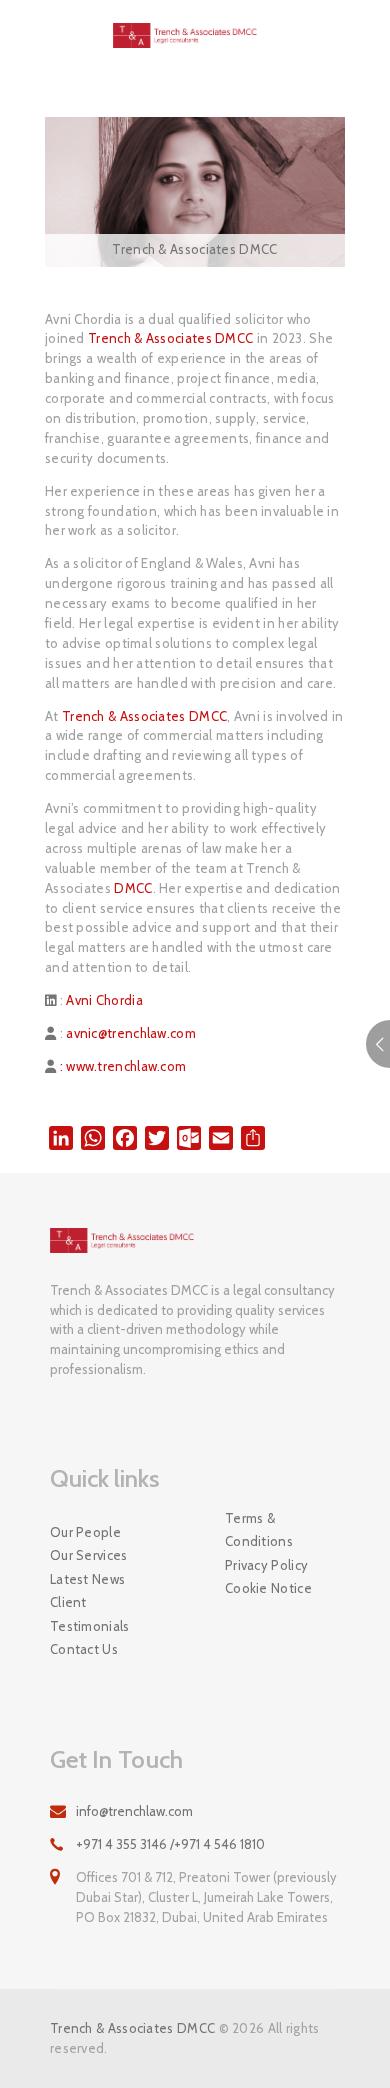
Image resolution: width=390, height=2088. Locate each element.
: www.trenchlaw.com (121, 1066)
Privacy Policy (266, 1565)
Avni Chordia (104, 1000)
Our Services (89, 1555)
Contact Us (84, 1649)
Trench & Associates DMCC (170, 338)
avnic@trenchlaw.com (131, 1033)
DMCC (133, 888)
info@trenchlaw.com (134, 1811)
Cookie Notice (268, 1588)
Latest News (87, 1579)
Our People (85, 1532)
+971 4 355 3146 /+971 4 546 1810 (170, 1844)
